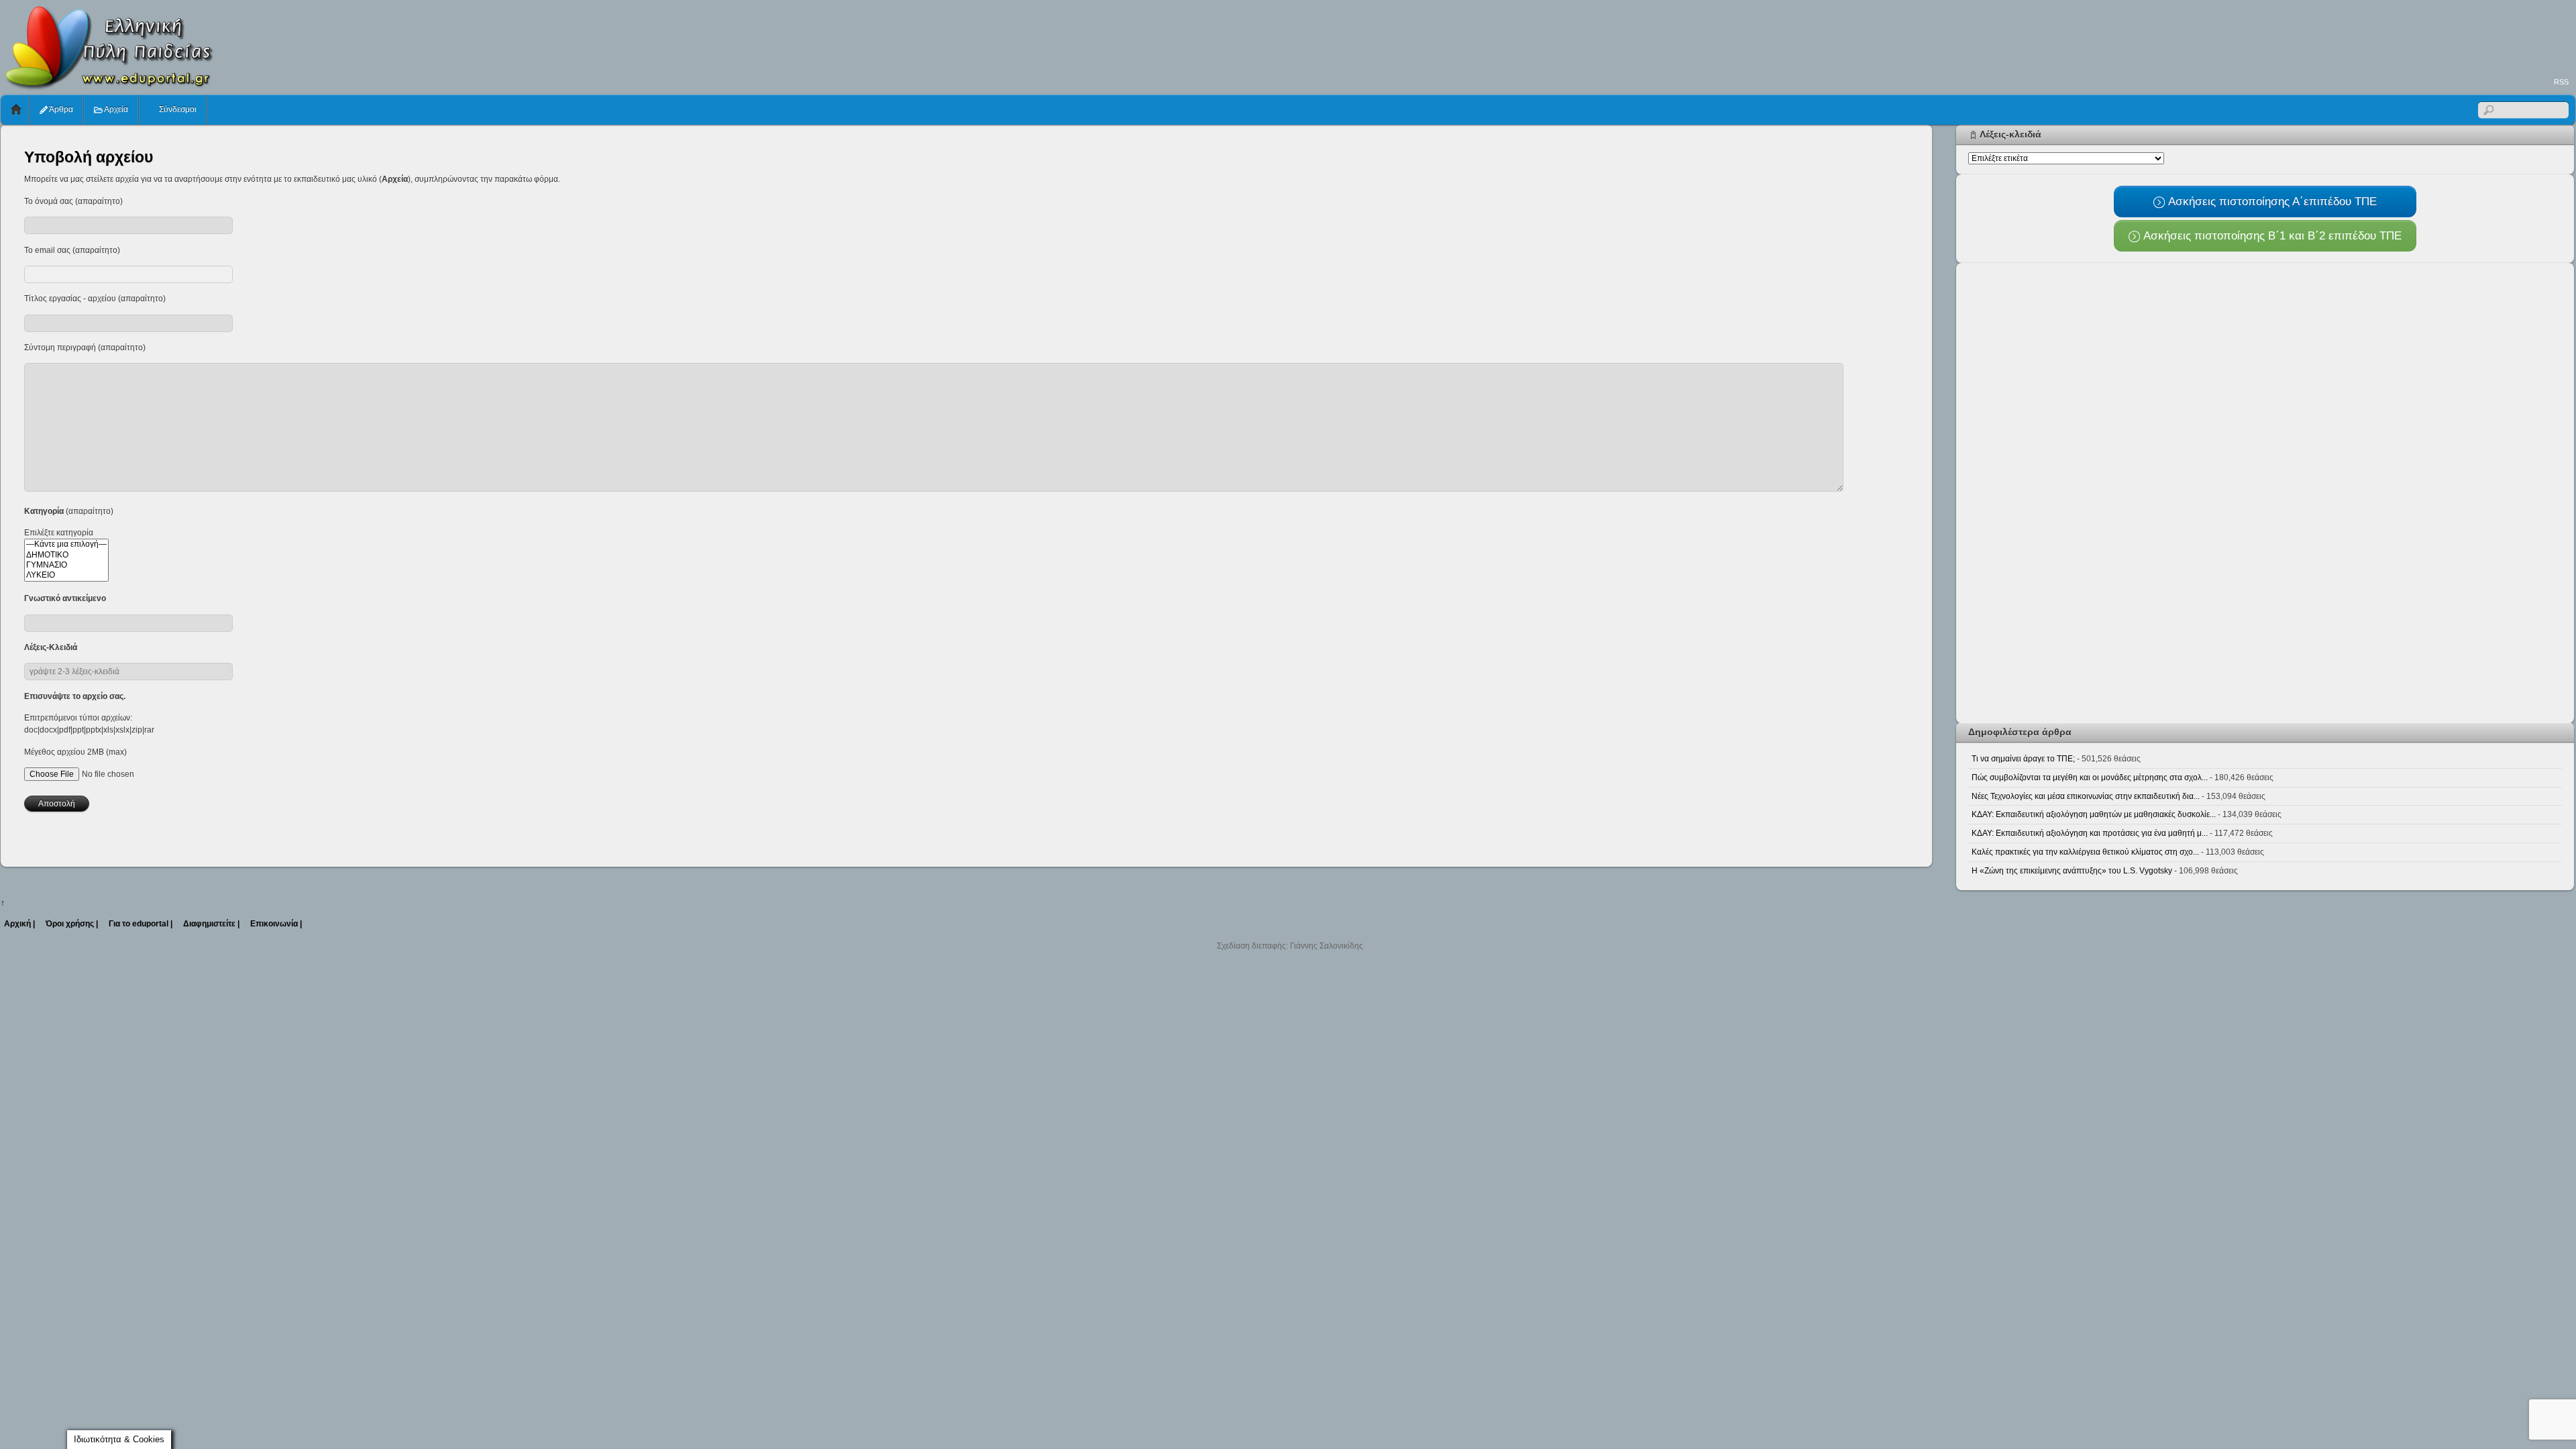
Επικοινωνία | (276, 924)
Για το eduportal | (141, 924)
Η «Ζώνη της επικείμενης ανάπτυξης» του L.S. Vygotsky (2072, 871)
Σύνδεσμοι (177, 109)
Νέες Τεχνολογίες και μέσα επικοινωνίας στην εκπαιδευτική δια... (2086, 796)
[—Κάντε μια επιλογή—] (66, 544)
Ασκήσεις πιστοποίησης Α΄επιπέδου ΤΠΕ (2271, 201)
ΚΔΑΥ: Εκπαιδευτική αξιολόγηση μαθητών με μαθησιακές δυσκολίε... (2094, 814)
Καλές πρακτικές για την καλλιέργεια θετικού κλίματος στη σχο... (2085, 852)
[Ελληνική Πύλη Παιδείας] (108, 86)
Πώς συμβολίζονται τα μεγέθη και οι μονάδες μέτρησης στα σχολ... (2090, 777)
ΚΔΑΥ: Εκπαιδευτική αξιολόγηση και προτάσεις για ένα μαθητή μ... (2090, 833)
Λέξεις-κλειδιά (2010, 134)
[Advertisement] (2331, 38)
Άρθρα (60, 109)
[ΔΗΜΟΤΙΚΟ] (66, 555)
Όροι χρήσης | (72, 924)
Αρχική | (19, 924)
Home (16, 110)
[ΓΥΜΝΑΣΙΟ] (66, 565)
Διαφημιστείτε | (211, 924)
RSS (2561, 82)
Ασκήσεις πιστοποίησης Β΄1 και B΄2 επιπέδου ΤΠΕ (2271, 235)
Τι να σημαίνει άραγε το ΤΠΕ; (2023, 759)
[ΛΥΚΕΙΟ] (66, 575)
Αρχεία (115, 109)
